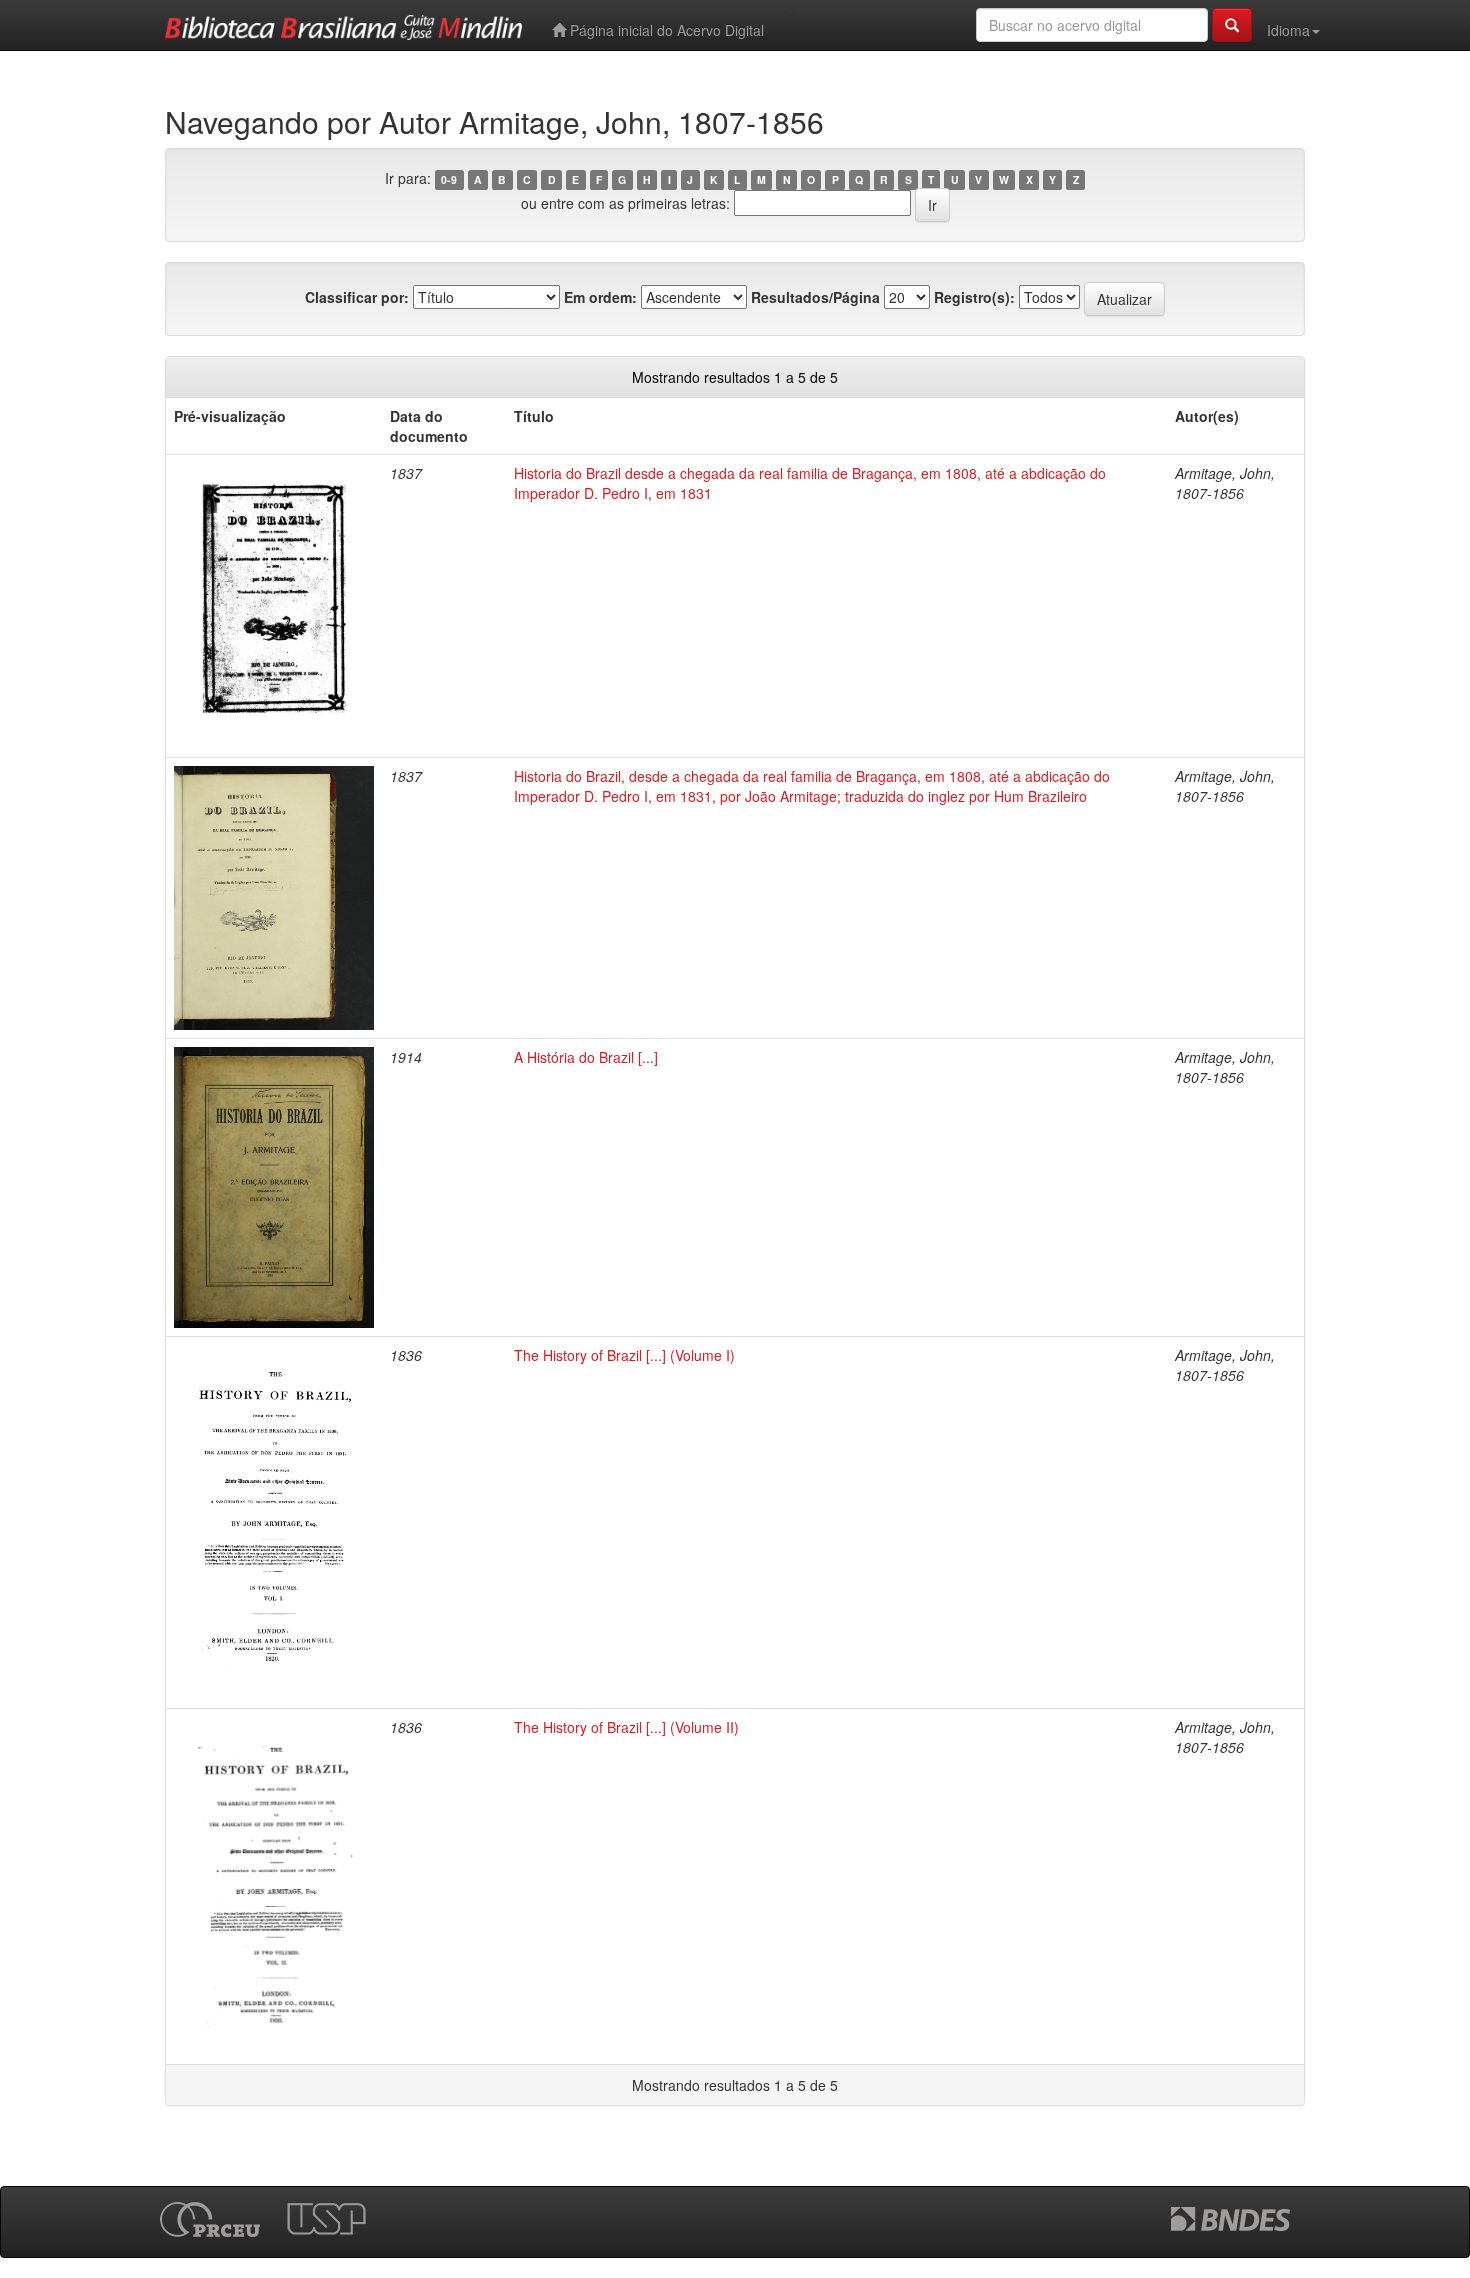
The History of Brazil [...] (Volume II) (626, 1727)
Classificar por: (357, 297)
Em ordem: (600, 297)
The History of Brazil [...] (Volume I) (624, 1355)
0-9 (449, 179)
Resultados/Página (815, 297)
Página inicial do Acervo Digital (665, 30)
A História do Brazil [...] (586, 1057)
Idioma (1288, 30)
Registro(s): (974, 297)
